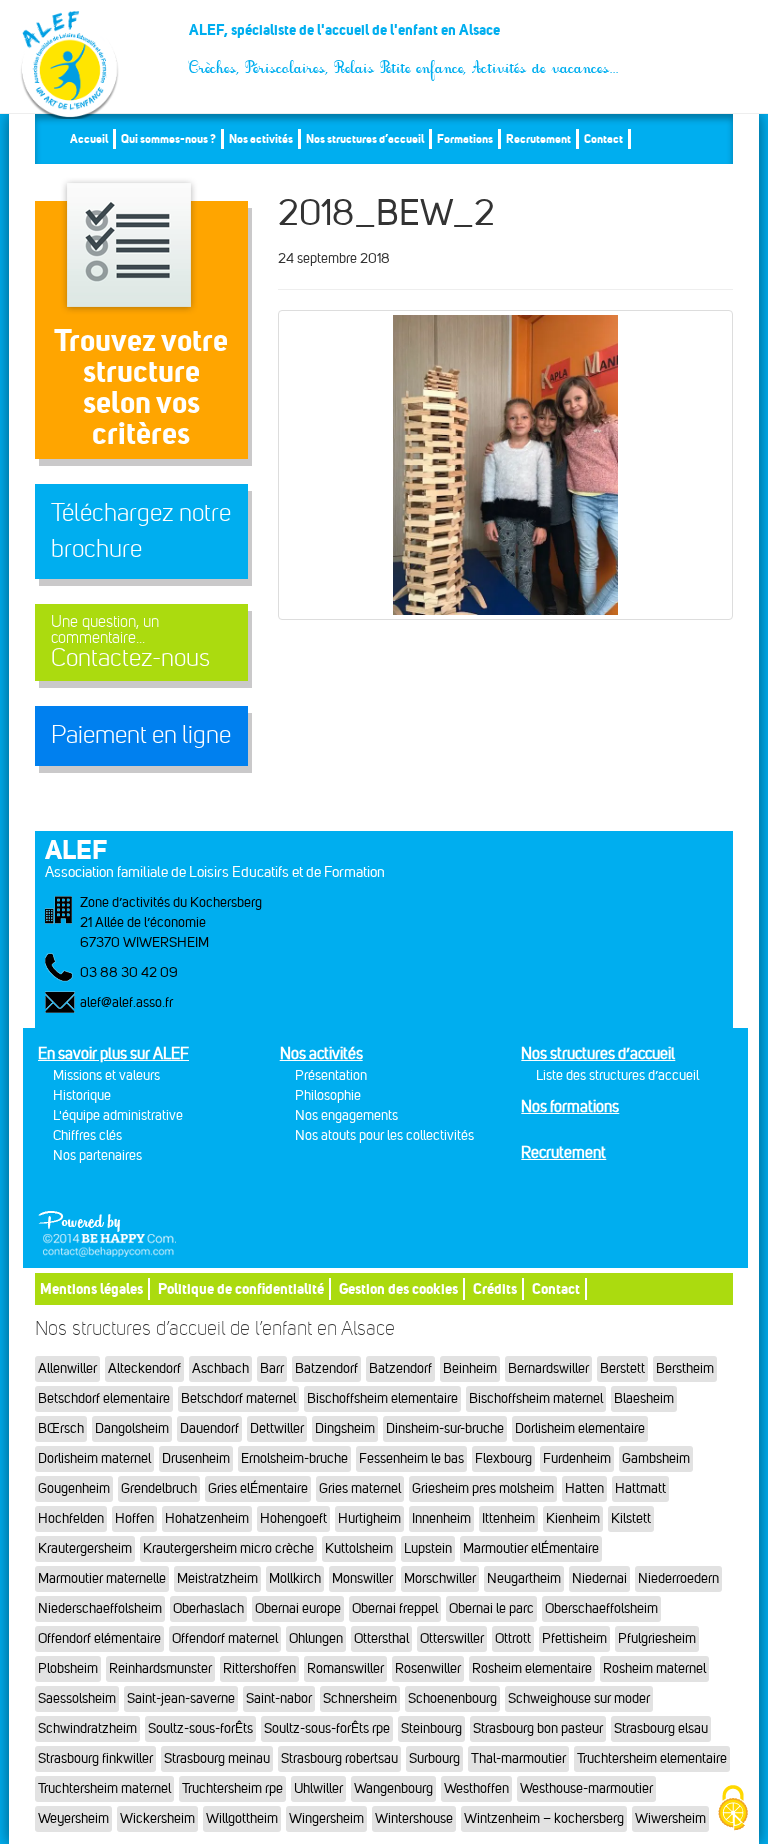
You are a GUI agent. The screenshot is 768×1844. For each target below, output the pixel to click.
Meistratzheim (217, 1578)
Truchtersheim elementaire (652, 1758)
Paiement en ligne (141, 735)
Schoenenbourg (452, 1698)
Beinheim (470, 1368)
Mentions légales (91, 1288)
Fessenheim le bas (411, 1458)
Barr (272, 1368)
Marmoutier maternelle (102, 1578)
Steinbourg (431, 1728)
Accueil (89, 138)
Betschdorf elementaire (104, 1398)
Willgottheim (242, 1818)
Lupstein (428, 1548)
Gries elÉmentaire (258, 1488)
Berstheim (685, 1368)
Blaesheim (644, 1398)
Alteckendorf (144, 1368)
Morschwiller (440, 1578)
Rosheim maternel (654, 1668)
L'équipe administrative (118, 1115)
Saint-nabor (279, 1698)
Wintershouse (414, 1818)
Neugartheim (524, 1578)
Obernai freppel (395, 1608)
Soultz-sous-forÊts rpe (327, 1728)
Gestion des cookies (398, 1288)
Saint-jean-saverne (181, 1698)
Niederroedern (678, 1578)
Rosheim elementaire (532, 1668)
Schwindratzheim (87, 1728)
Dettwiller (277, 1428)
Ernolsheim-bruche (294, 1458)
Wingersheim (326, 1818)
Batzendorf (326, 1368)
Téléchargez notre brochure (141, 531)
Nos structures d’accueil (365, 138)
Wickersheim (157, 1818)
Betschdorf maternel (238, 1398)
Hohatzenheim (207, 1518)
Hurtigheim (369, 1518)
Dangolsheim (132, 1428)
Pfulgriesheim (657, 1638)
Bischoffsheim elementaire (382, 1398)
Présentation (331, 1075)
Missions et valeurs (106, 1075)
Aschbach (220, 1368)
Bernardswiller (548, 1368)
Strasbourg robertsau (339, 1758)
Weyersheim (73, 1818)
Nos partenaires (97, 1155)
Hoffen (134, 1518)
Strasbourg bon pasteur (538, 1728)
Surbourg (434, 1758)
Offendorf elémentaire (99, 1638)
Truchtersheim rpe (232, 1788)
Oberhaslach (208, 1608)
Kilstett (631, 1518)
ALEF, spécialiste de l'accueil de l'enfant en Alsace (404, 37)
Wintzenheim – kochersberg (544, 1818)
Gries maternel (360, 1488)
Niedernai (599, 1578)
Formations (465, 138)
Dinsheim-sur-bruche (445, 1428)
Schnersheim (360, 1698)
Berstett (622, 1368)
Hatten (584, 1488)
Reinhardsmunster (160, 1668)
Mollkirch (295, 1578)
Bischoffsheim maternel (536, 1398)
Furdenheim (577, 1458)
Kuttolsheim (359, 1548)
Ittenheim (508, 1518)
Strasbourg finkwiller (95, 1758)
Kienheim (573, 1518)
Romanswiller (345, 1668)
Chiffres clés (87, 1135)
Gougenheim (74, 1488)
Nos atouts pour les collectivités (384, 1135)
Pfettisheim (574, 1638)
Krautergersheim (85, 1548)
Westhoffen (476, 1788)
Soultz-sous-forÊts (200, 1728)
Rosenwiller (428, 1668)
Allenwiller (67, 1368)
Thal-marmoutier (518, 1758)
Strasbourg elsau (661, 1728)
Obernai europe (298, 1608)
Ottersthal (381, 1638)
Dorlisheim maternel (94, 1458)
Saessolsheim (77, 1698)
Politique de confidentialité (241, 1288)
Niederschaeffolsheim (100, 1608)
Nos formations (570, 1106)
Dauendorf (209, 1428)
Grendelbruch (159, 1488)
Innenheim (441, 1518)
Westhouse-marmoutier (586, 1788)
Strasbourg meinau (217, 1758)
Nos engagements (346, 1115)
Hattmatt (640, 1488)
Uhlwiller (318, 1788)
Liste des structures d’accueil (617, 1075)
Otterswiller (452, 1638)
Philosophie (328, 1095)
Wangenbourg (393, 1788)
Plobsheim (68, 1668)
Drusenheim (196, 1458)
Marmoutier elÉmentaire (531, 1548)
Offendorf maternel (225, 1638)
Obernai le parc (491, 1608)
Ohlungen (316, 1638)
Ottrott (513, 1638)
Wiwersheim (670, 1818)
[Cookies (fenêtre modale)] (733, 1809)
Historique (82, 1095)
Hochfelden (71, 1518)
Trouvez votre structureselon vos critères (141, 386)
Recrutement (538, 138)
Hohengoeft (293, 1518)
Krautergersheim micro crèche (228, 1548)
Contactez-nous (130, 642)
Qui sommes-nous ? (168, 138)
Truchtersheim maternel (104, 1788)
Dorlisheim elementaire (580, 1428)
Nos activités (261, 138)
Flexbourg (503, 1458)
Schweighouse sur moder (579, 1698)
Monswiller (362, 1578)
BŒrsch (61, 1428)
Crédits (495, 1288)
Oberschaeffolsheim (601, 1608)
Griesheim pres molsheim (483, 1488)
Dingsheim (345, 1428)
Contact (603, 138)
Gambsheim (656, 1458)
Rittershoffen (259, 1668)
